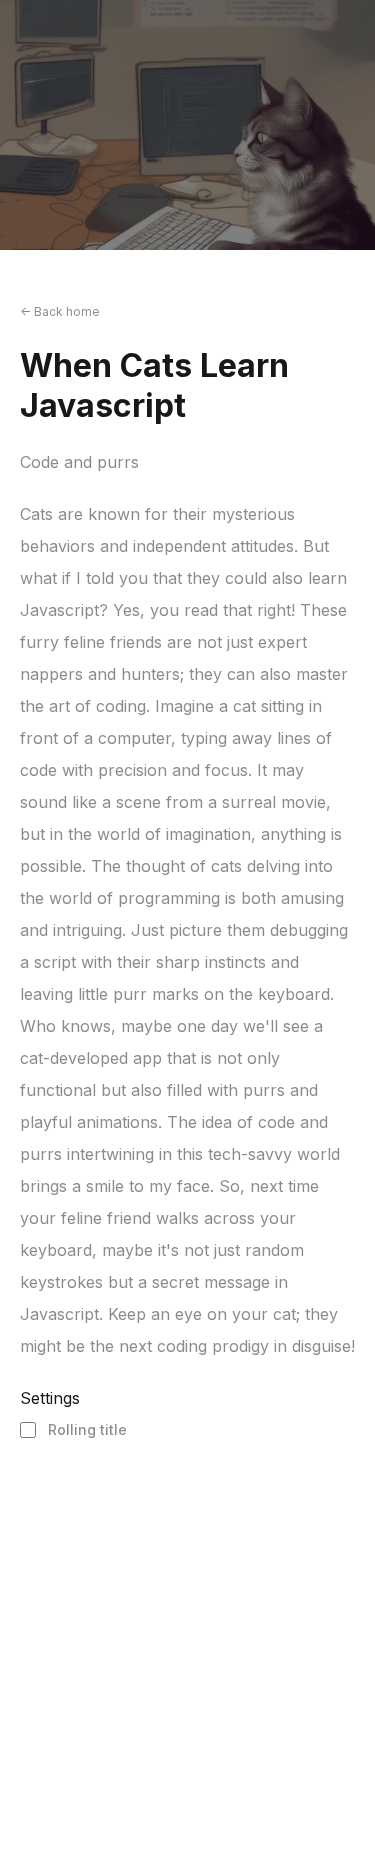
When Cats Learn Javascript (154, 385)
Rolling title (87, 1429)
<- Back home (60, 311)
